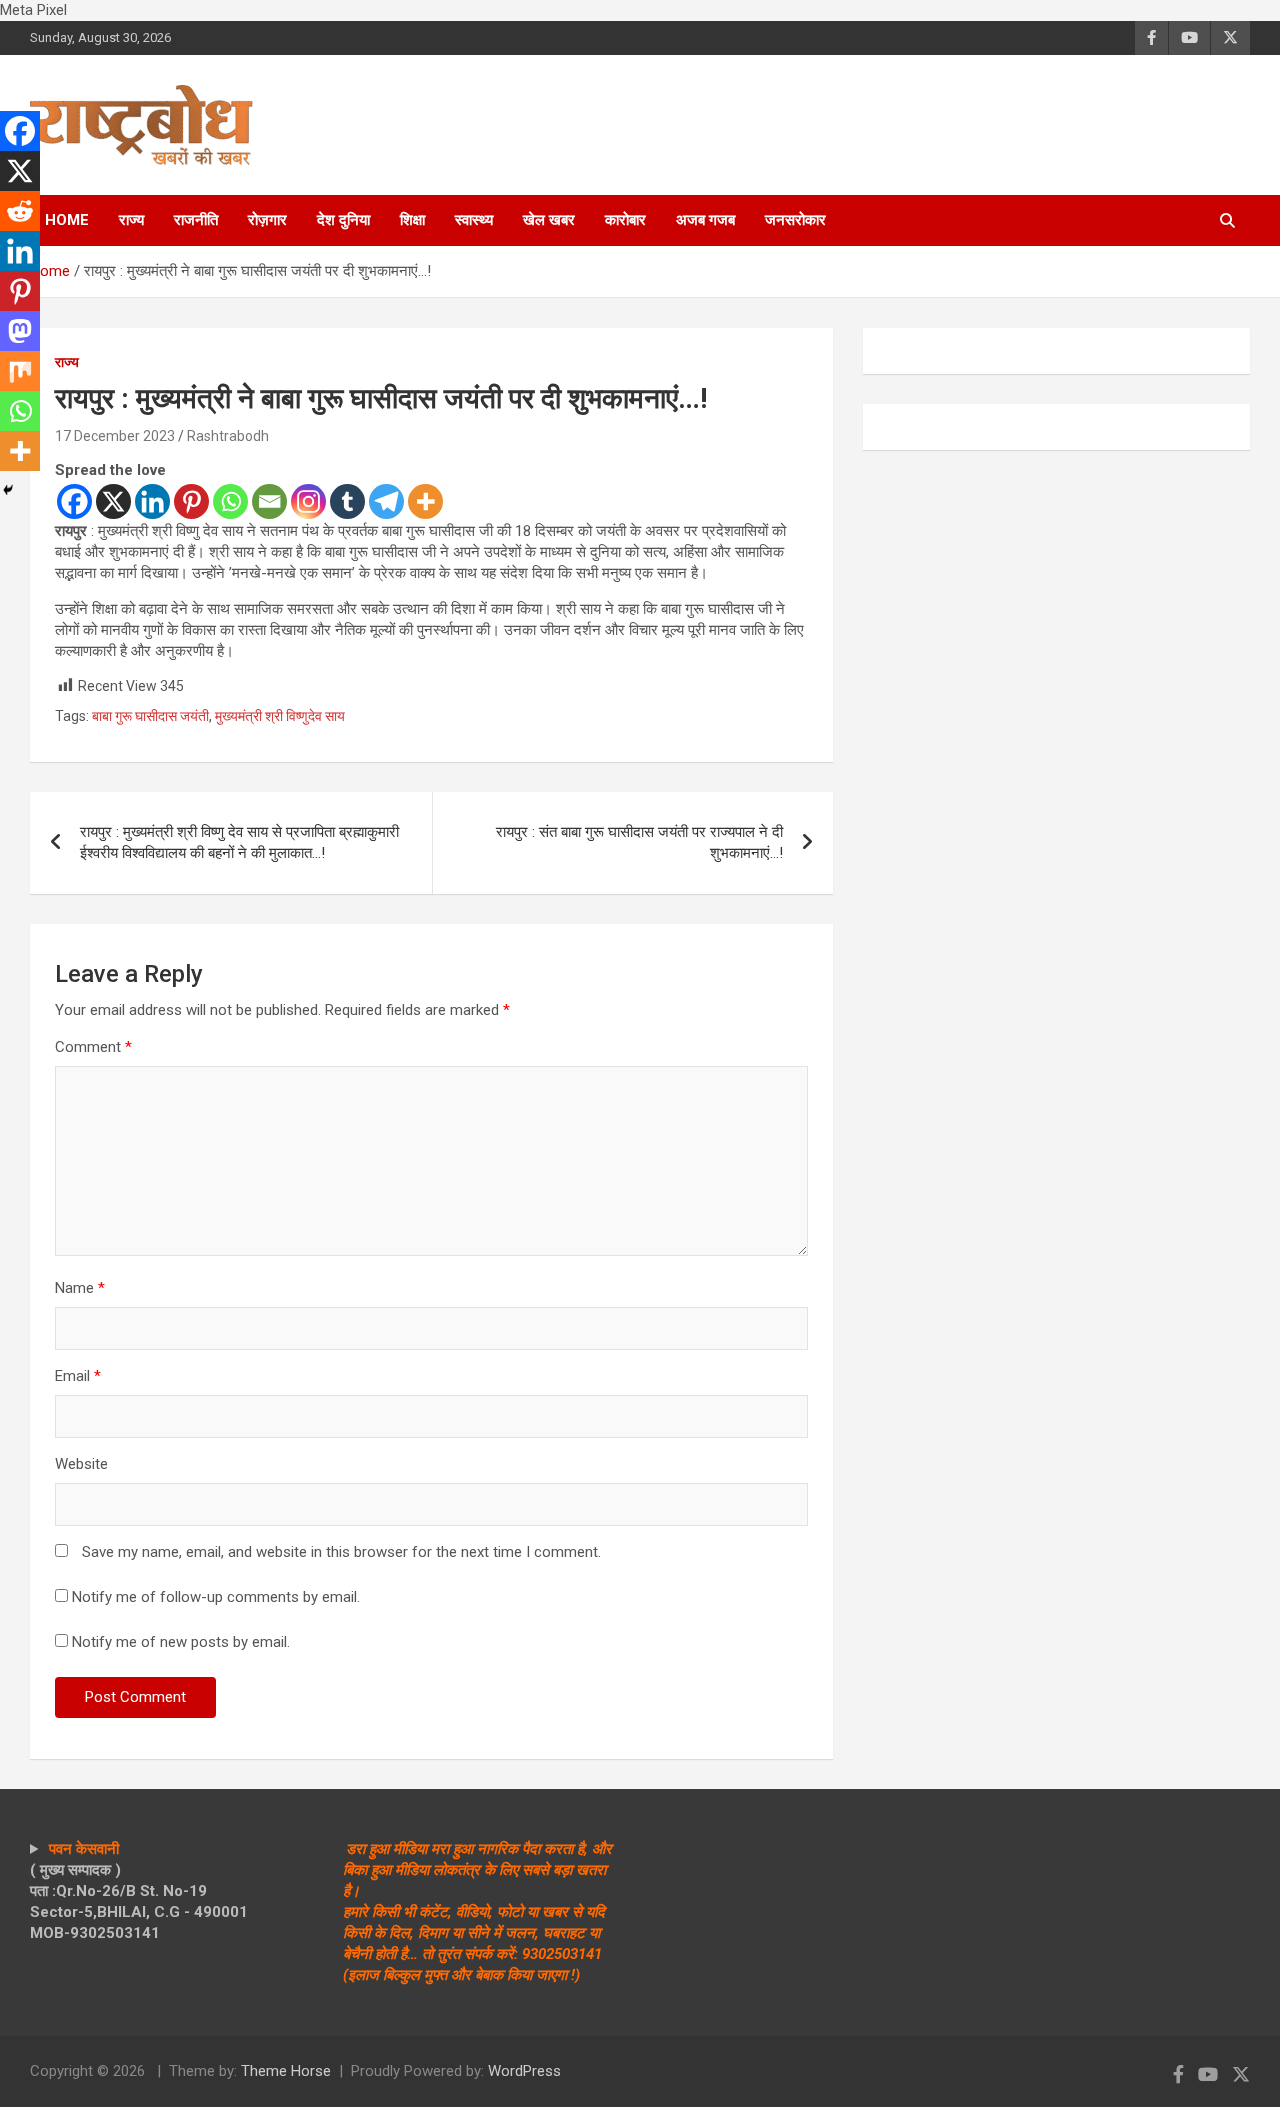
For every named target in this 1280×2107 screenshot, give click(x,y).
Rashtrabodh (228, 436)
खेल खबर (549, 220)
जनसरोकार (795, 220)
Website (81, 1464)
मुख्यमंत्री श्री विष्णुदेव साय (280, 716)
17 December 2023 (115, 436)
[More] (425, 501)
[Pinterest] (191, 501)
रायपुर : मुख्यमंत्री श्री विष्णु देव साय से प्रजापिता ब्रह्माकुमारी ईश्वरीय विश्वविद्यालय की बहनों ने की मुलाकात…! (239, 842)
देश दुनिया (343, 220)
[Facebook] (74, 501)
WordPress (524, 2071)
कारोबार (625, 220)
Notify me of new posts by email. (181, 1642)
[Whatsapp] (230, 501)
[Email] (269, 501)
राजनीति (196, 220)
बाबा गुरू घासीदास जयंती (150, 716)
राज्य (131, 220)
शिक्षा (412, 220)
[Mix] (20, 371)
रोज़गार (267, 220)
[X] (113, 501)
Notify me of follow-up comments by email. (216, 1597)
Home (67, 220)
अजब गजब (705, 220)
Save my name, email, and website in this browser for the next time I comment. (341, 1552)
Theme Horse (286, 2071)
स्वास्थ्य (474, 220)
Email (78, 1376)
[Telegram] (386, 501)
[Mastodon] (20, 331)
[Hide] (8, 490)
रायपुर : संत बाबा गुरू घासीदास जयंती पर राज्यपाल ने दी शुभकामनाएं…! (639, 842)
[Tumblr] (347, 501)
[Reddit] (20, 211)
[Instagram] (308, 501)
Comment (93, 1047)
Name (80, 1288)
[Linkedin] (152, 501)
